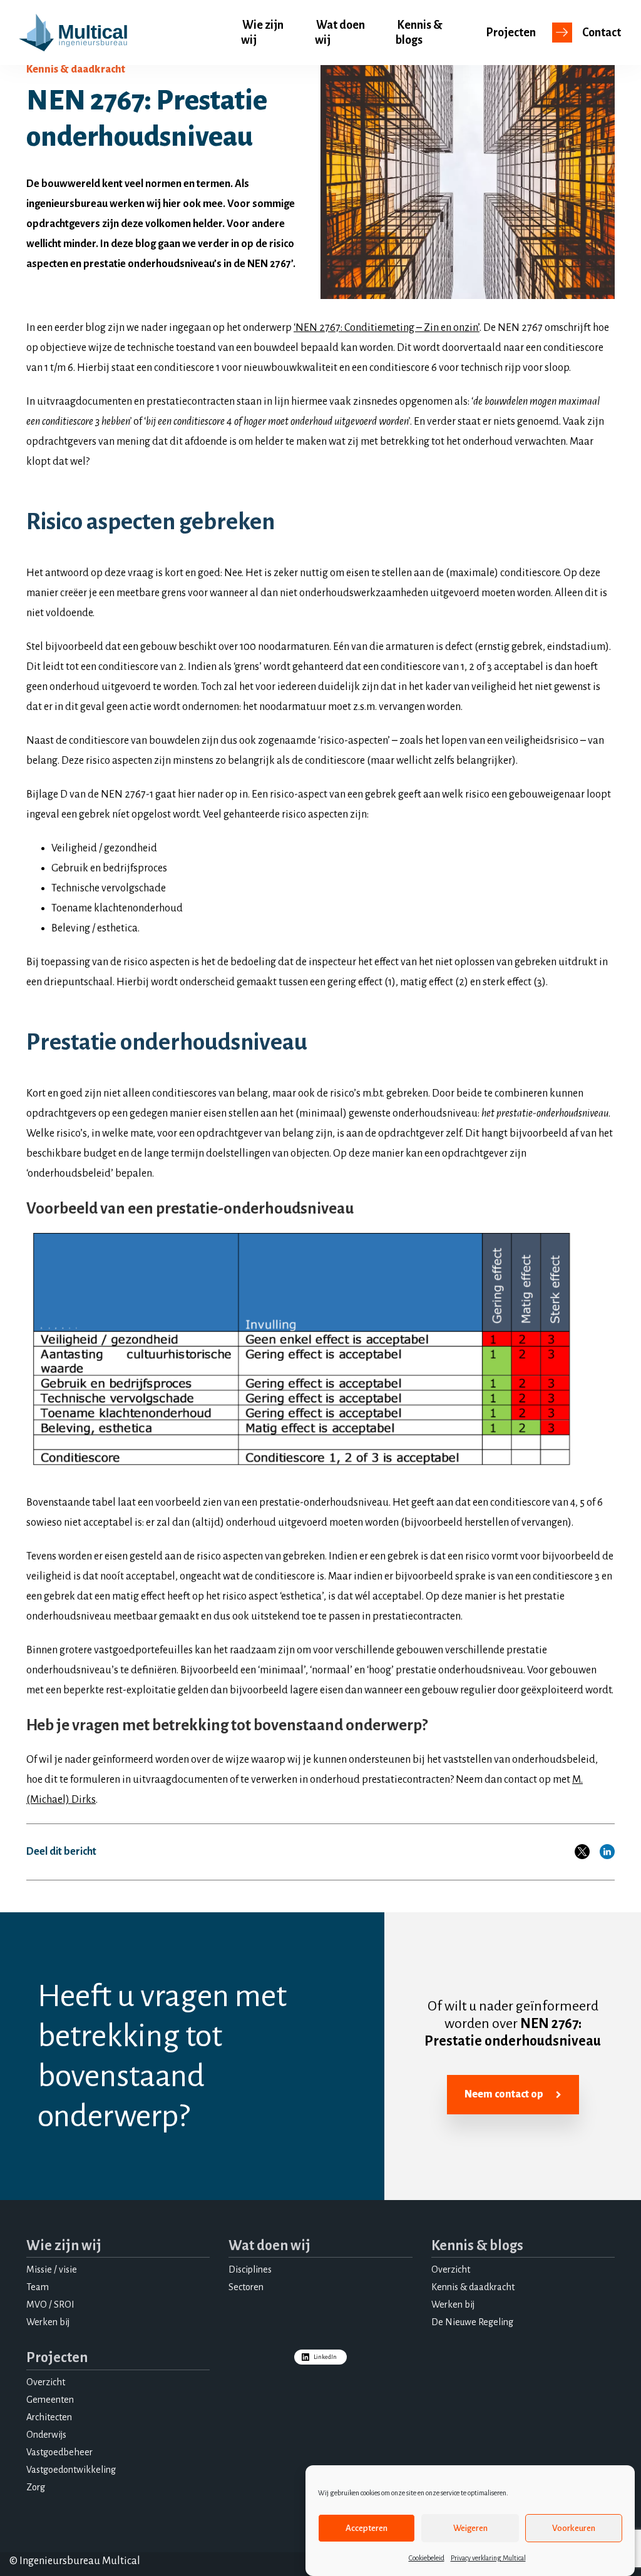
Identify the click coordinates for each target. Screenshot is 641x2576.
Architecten (49, 2417)
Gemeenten (50, 2400)
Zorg (36, 2487)
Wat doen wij (340, 33)
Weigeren (470, 2528)
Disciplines (250, 2269)
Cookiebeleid (427, 2558)
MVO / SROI (50, 2305)
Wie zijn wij (262, 33)
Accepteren (367, 2528)
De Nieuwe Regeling (472, 2322)
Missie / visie (52, 2269)
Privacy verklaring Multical (488, 2558)
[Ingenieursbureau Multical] (73, 33)
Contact (602, 33)
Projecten (511, 33)
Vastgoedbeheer (59, 2452)
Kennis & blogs (419, 33)
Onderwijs (46, 2435)
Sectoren (246, 2287)
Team (38, 2287)
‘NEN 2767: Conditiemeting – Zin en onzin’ (387, 328)
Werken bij (48, 2322)
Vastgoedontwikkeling (71, 2470)
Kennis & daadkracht (473, 2287)
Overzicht (451, 2269)
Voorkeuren (574, 2528)
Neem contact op (504, 2094)
